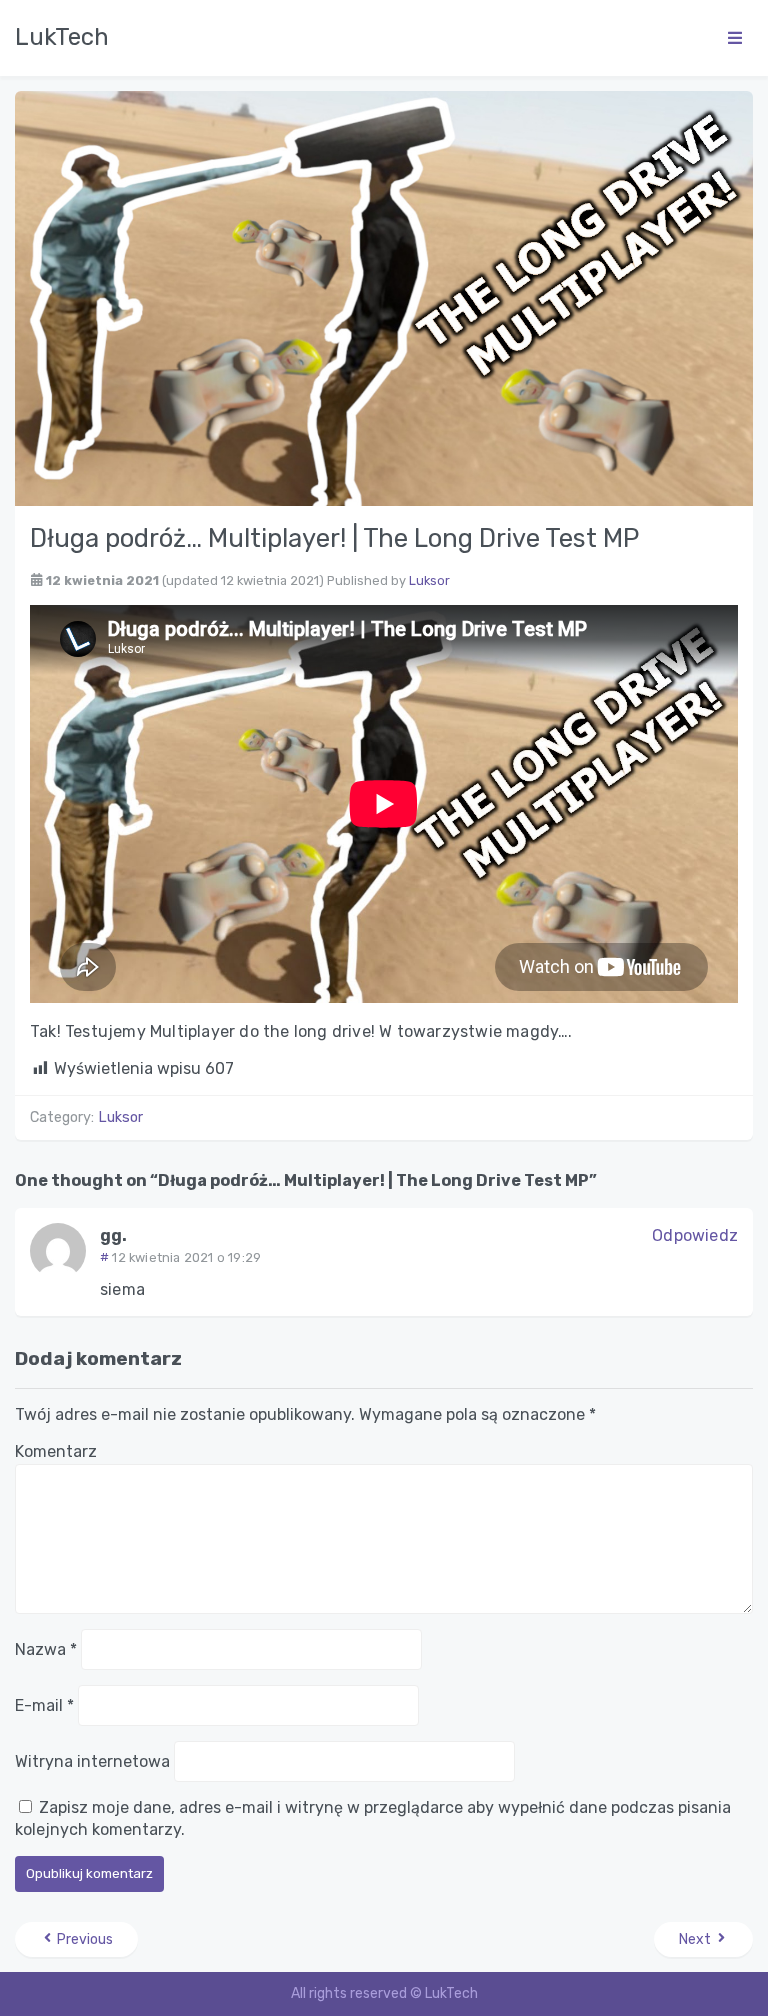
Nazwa (46, 1649)
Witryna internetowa (92, 1761)
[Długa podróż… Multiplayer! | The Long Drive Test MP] (384, 297)
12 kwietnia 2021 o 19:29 (186, 1257)
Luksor (429, 580)
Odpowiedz (695, 1235)
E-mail (44, 1705)
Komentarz (56, 1451)
